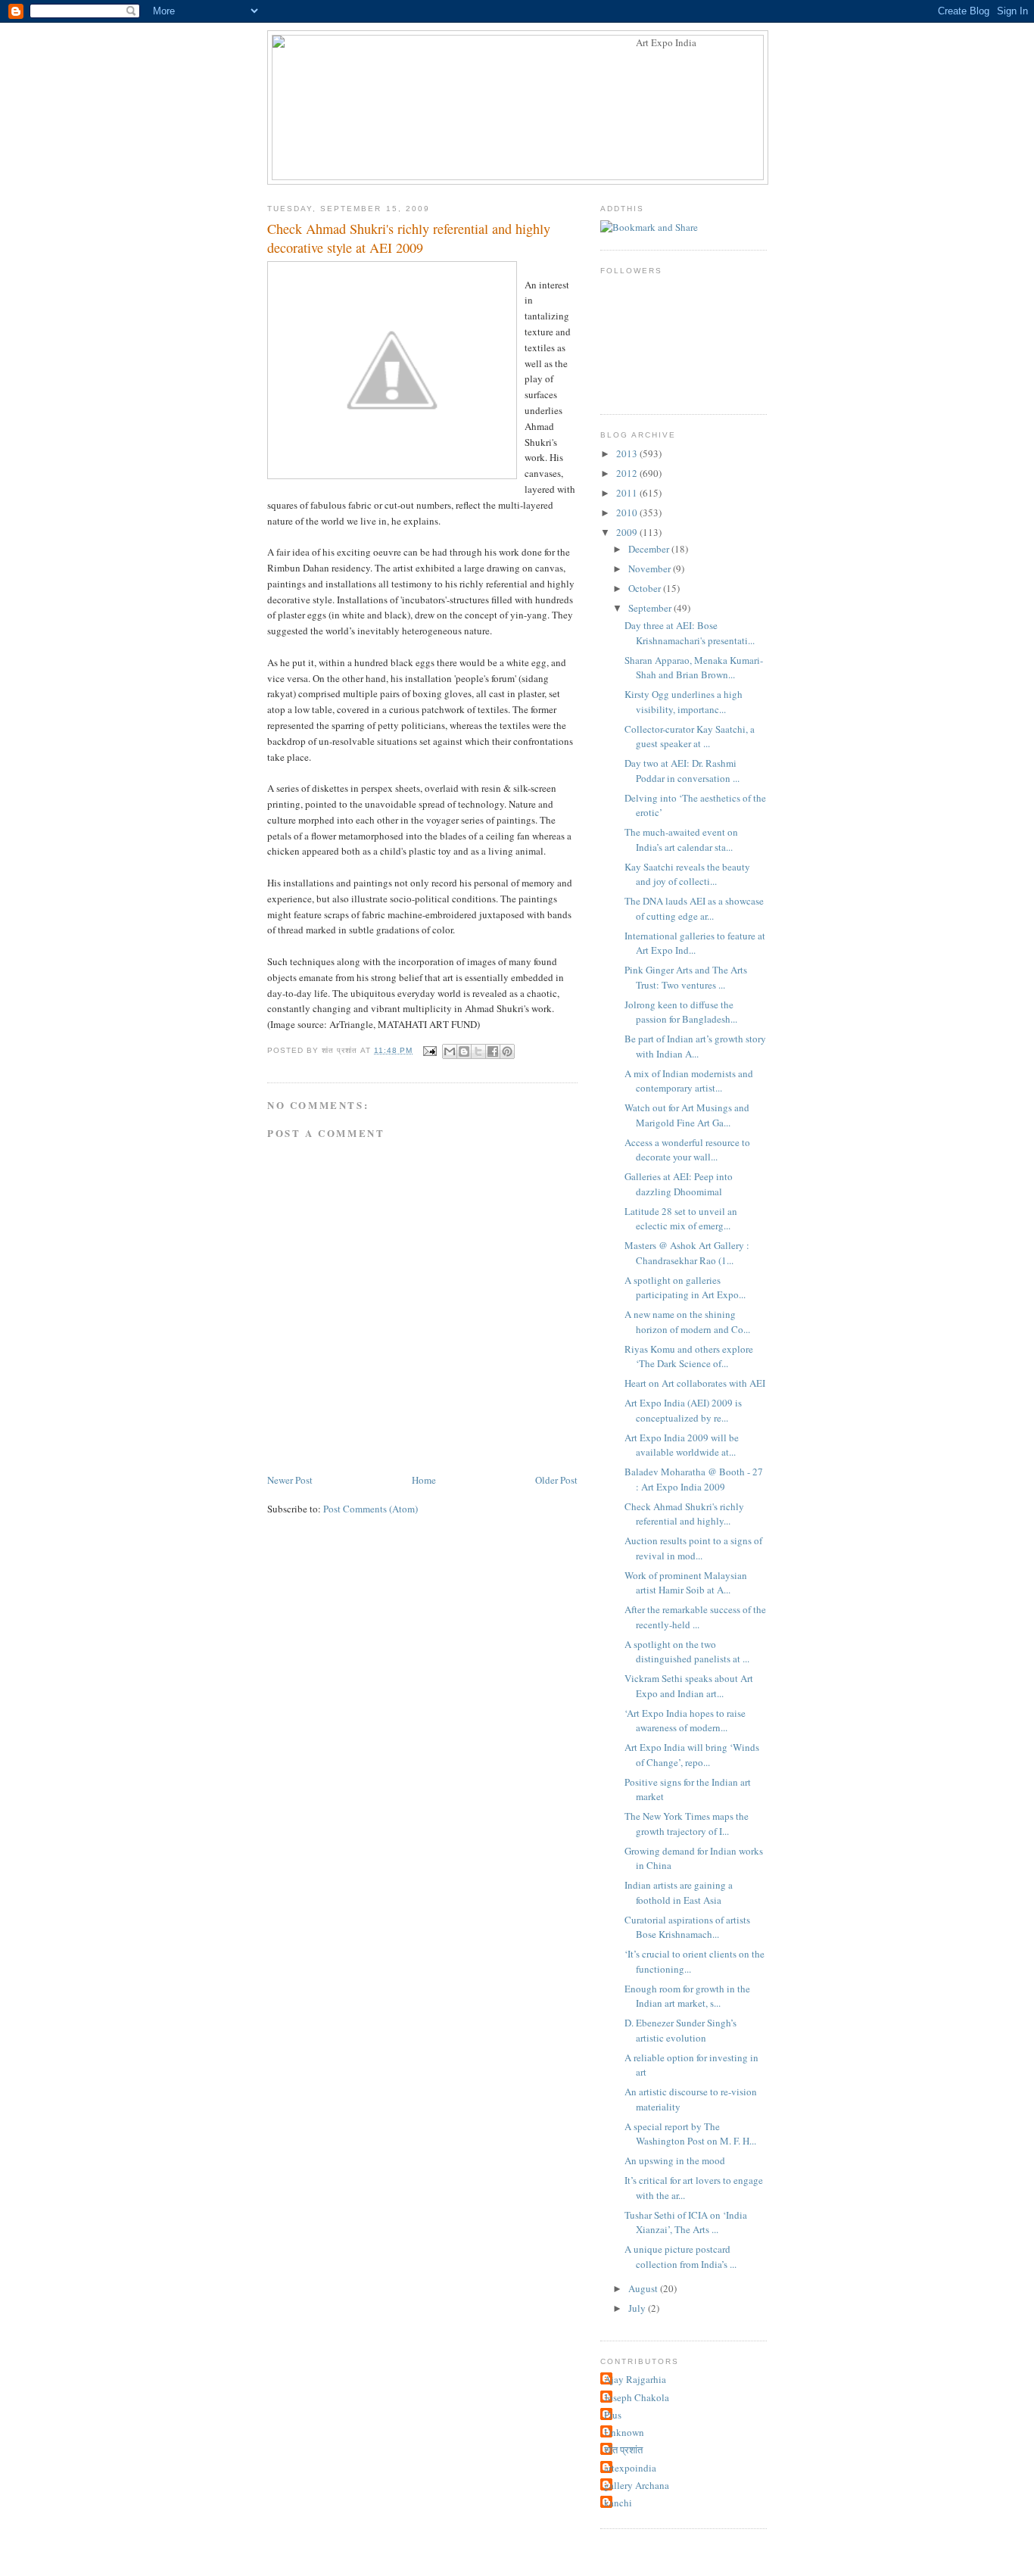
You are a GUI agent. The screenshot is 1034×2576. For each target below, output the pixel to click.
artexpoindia (630, 2468)
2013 (628, 453)
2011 (628, 493)
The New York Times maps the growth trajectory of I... (687, 1824)
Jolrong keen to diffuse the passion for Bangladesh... (681, 1012)
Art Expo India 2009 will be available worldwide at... (682, 1445)
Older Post (556, 1480)
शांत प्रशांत (623, 2450)
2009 (628, 532)
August (644, 2288)
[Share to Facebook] (493, 1051)
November (651, 568)
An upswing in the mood (675, 2160)
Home (424, 1480)
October (646, 588)
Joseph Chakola (637, 2397)
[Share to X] (478, 1051)
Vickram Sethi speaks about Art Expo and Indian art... (689, 1686)
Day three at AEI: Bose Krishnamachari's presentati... (690, 633)
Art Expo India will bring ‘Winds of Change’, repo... (692, 1755)
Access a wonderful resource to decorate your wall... (687, 1150)
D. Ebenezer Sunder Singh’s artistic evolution (681, 2030)
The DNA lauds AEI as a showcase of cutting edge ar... (694, 908)
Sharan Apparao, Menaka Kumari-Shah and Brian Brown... (694, 668)
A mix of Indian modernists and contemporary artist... (689, 1081)
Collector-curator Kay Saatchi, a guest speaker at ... (690, 737)
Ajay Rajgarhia (635, 2379)
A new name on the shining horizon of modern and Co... (687, 1322)
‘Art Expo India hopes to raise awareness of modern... (685, 1721)
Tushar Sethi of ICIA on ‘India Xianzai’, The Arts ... (686, 2222)
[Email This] (450, 1051)
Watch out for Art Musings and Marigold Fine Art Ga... (687, 1115)
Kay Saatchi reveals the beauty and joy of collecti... (687, 874)
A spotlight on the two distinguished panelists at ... (687, 1652)
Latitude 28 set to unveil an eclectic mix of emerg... (681, 1219)
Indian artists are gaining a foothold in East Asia (679, 1892)
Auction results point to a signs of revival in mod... (693, 1548)
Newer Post (290, 1480)
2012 (628, 473)
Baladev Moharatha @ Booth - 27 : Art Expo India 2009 (694, 1479)
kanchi (618, 2503)
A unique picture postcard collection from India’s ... (681, 2257)
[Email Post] (429, 1050)
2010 (628, 512)
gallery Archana (637, 2485)
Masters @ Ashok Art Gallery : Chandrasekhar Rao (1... (687, 1253)
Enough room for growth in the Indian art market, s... (687, 1996)
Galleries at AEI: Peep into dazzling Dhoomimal (679, 1184)
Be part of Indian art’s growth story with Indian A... (695, 1046)
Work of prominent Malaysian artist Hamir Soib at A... (686, 1583)
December (650, 549)
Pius (613, 2415)
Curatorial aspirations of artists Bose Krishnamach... (687, 1927)
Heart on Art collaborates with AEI (695, 1383)
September (651, 608)
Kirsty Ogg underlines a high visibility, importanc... (684, 702)
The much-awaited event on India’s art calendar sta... (681, 839)
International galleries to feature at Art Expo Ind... (695, 943)
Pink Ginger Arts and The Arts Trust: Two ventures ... (686, 977)
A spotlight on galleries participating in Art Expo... (685, 1288)
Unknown (624, 2432)
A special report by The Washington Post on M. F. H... (690, 2134)
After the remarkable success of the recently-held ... (695, 1617)
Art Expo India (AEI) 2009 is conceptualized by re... (683, 1410)
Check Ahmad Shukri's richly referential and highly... (684, 1514)
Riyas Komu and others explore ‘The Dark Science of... (689, 1357)
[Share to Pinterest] (507, 1051)
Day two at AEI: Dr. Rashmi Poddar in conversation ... (682, 771)
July (638, 2308)
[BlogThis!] (464, 1051)
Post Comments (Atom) (371, 1509)
